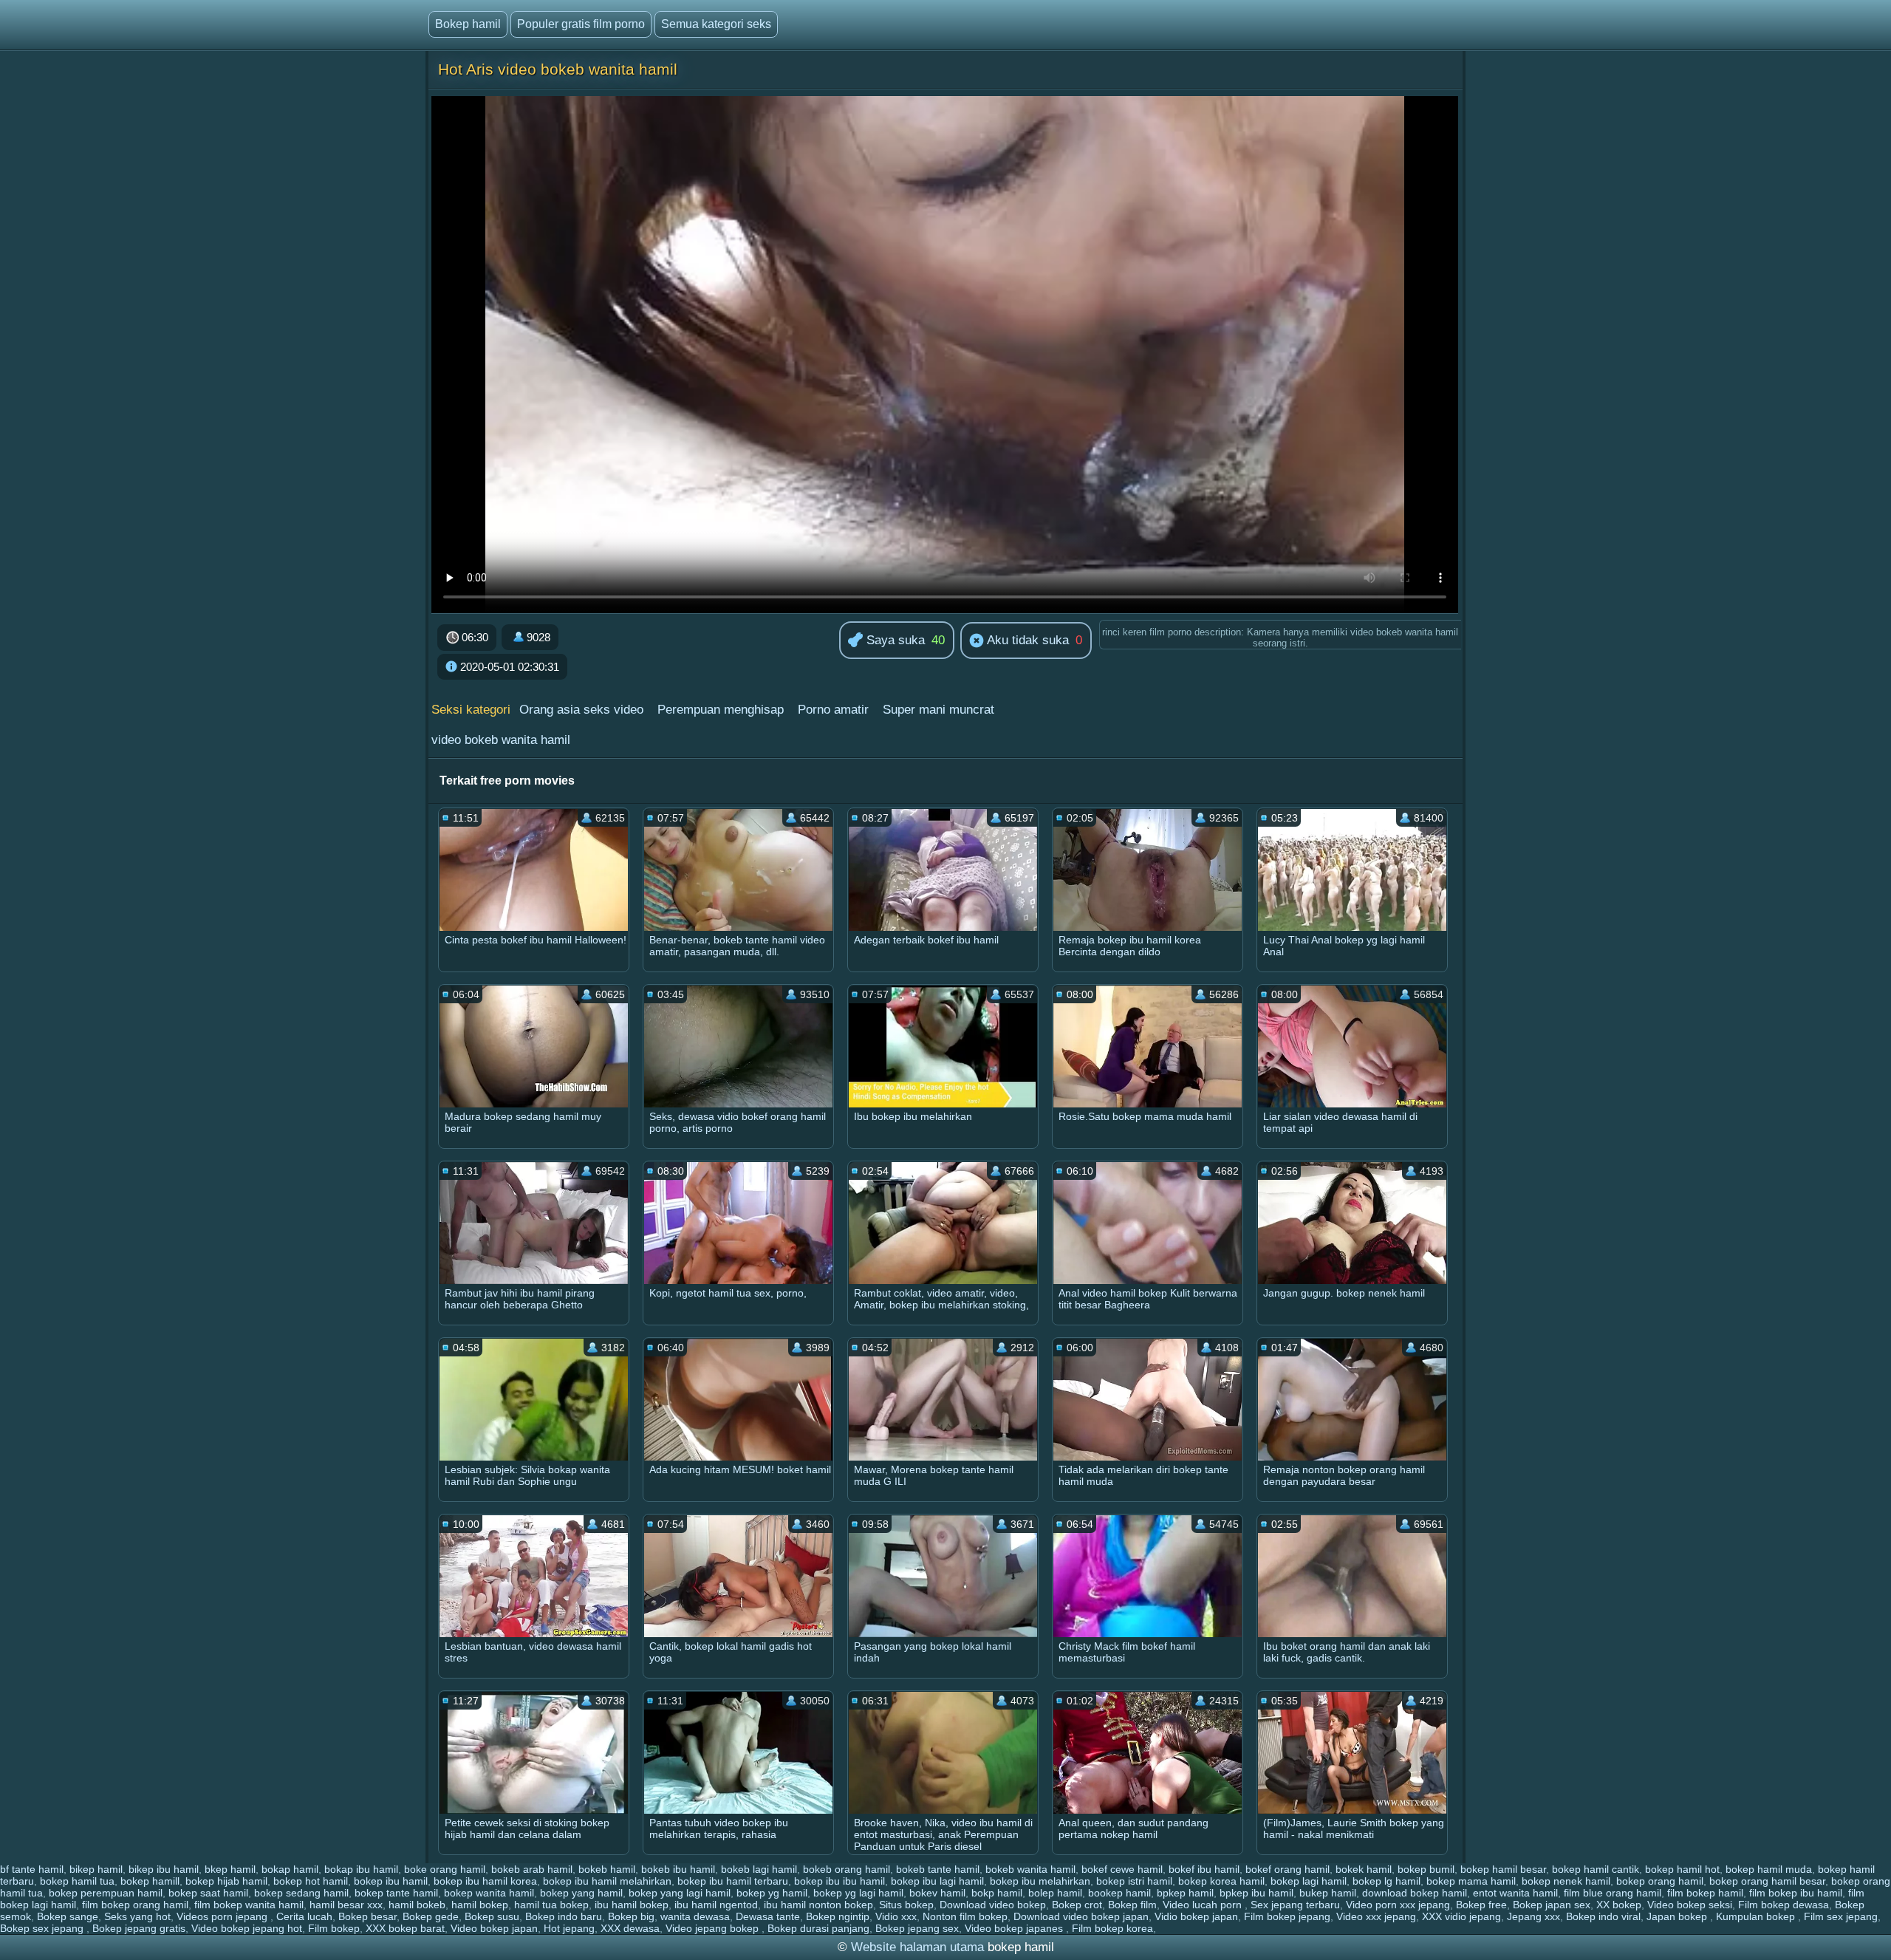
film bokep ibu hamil (1796, 1893)
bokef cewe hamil (1122, 1869)
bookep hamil (1119, 1893)
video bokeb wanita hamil (501, 740)
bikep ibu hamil (164, 1869)
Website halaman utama (917, 1947)
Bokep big (631, 1916)
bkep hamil (230, 1869)
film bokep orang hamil (135, 1905)
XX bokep (1619, 1905)
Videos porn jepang (223, 1916)
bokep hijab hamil (226, 1881)
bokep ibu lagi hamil (937, 1881)
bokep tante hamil (396, 1893)
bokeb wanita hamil (1030, 1869)
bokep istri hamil (1134, 1881)
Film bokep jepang (1287, 1916)
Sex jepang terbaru (1295, 1905)
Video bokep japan (494, 1928)
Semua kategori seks (716, 24)
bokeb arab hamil (532, 1869)
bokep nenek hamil (1566, 1881)
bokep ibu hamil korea (485, 1881)
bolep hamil (1055, 1893)
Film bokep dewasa (1784, 1905)
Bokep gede (431, 1916)
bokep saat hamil (208, 1893)
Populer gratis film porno (581, 24)
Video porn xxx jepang (1398, 1905)
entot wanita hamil (1515, 1893)
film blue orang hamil (1613, 1893)
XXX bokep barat (405, 1928)
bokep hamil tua (77, 1881)
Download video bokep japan (1081, 1916)
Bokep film (1132, 1905)
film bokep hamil (1705, 1893)
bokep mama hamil (1471, 1881)
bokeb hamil (607, 1869)
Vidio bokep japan (1196, 1916)
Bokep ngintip (838, 1916)
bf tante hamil (32, 1869)
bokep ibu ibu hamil (840, 1881)
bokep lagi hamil (1309, 1881)
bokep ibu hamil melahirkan (607, 1881)
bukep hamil (1328, 1893)
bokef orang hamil (1288, 1869)
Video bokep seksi (1690, 1905)
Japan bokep (1678, 1916)
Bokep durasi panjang (818, 1928)
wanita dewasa (695, 1916)
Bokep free (1481, 1905)
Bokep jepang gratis (139, 1928)
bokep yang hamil (581, 1893)
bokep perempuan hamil (106, 1893)
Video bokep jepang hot (247, 1928)
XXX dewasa (630, 1928)
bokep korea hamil (1221, 1881)
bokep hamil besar (1503, 1869)
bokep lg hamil (1386, 1881)
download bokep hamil (1415, 1893)
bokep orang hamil (1660, 1881)
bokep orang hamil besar (1767, 1881)
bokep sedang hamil (301, 1893)
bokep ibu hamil (391, 1881)
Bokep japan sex (1552, 1905)
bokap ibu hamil (361, 1869)
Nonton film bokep (965, 1916)
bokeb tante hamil (938, 1869)
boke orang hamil (445, 1869)
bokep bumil (1426, 1869)
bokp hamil (997, 1893)
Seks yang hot (137, 1916)
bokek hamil (1364, 1869)
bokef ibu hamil (1204, 1869)
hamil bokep (480, 1905)
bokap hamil (290, 1869)
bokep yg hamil (772, 1893)
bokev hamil (937, 1893)
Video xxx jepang (1376, 1916)
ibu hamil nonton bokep (818, 1905)
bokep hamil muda (1769, 1869)
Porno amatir (833, 710)
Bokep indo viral (1603, 1916)
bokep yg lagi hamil (858, 1893)
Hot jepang (569, 1928)
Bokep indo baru (564, 1916)
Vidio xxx (896, 1916)
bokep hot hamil (311, 1881)
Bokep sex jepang (43, 1928)
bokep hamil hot (1682, 1869)
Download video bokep (993, 1905)
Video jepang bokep (714, 1928)
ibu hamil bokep (632, 1905)
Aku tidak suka (1026, 640)
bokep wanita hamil (489, 1893)
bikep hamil (96, 1869)
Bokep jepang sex (917, 1928)
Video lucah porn (1204, 1905)
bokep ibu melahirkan (1040, 1881)
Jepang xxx (1533, 1916)
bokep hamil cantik (1596, 1869)
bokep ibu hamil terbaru (733, 1881)
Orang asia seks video (581, 710)
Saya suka (894, 640)
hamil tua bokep (551, 1905)
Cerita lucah (304, 1916)
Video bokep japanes (1015, 1928)
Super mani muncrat (938, 710)
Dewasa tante (768, 1916)
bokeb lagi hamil (759, 1869)
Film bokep (334, 1928)
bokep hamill (150, 1881)
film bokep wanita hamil (249, 1905)
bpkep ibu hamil (1256, 1893)
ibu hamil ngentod (716, 1905)
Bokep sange (68, 1916)
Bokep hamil (468, 24)
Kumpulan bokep (1757, 1916)
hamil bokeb (417, 1905)
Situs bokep (906, 1905)
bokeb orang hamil (847, 1869)
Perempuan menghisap (721, 710)
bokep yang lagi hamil (680, 1893)
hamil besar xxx (346, 1905)
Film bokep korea (1112, 1928)
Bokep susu (492, 1916)
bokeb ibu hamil (678, 1869)
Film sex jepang (1841, 1916)
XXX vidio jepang (1461, 1916)
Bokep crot (1077, 1905)
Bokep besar (367, 1916)
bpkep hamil (1185, 1893)
